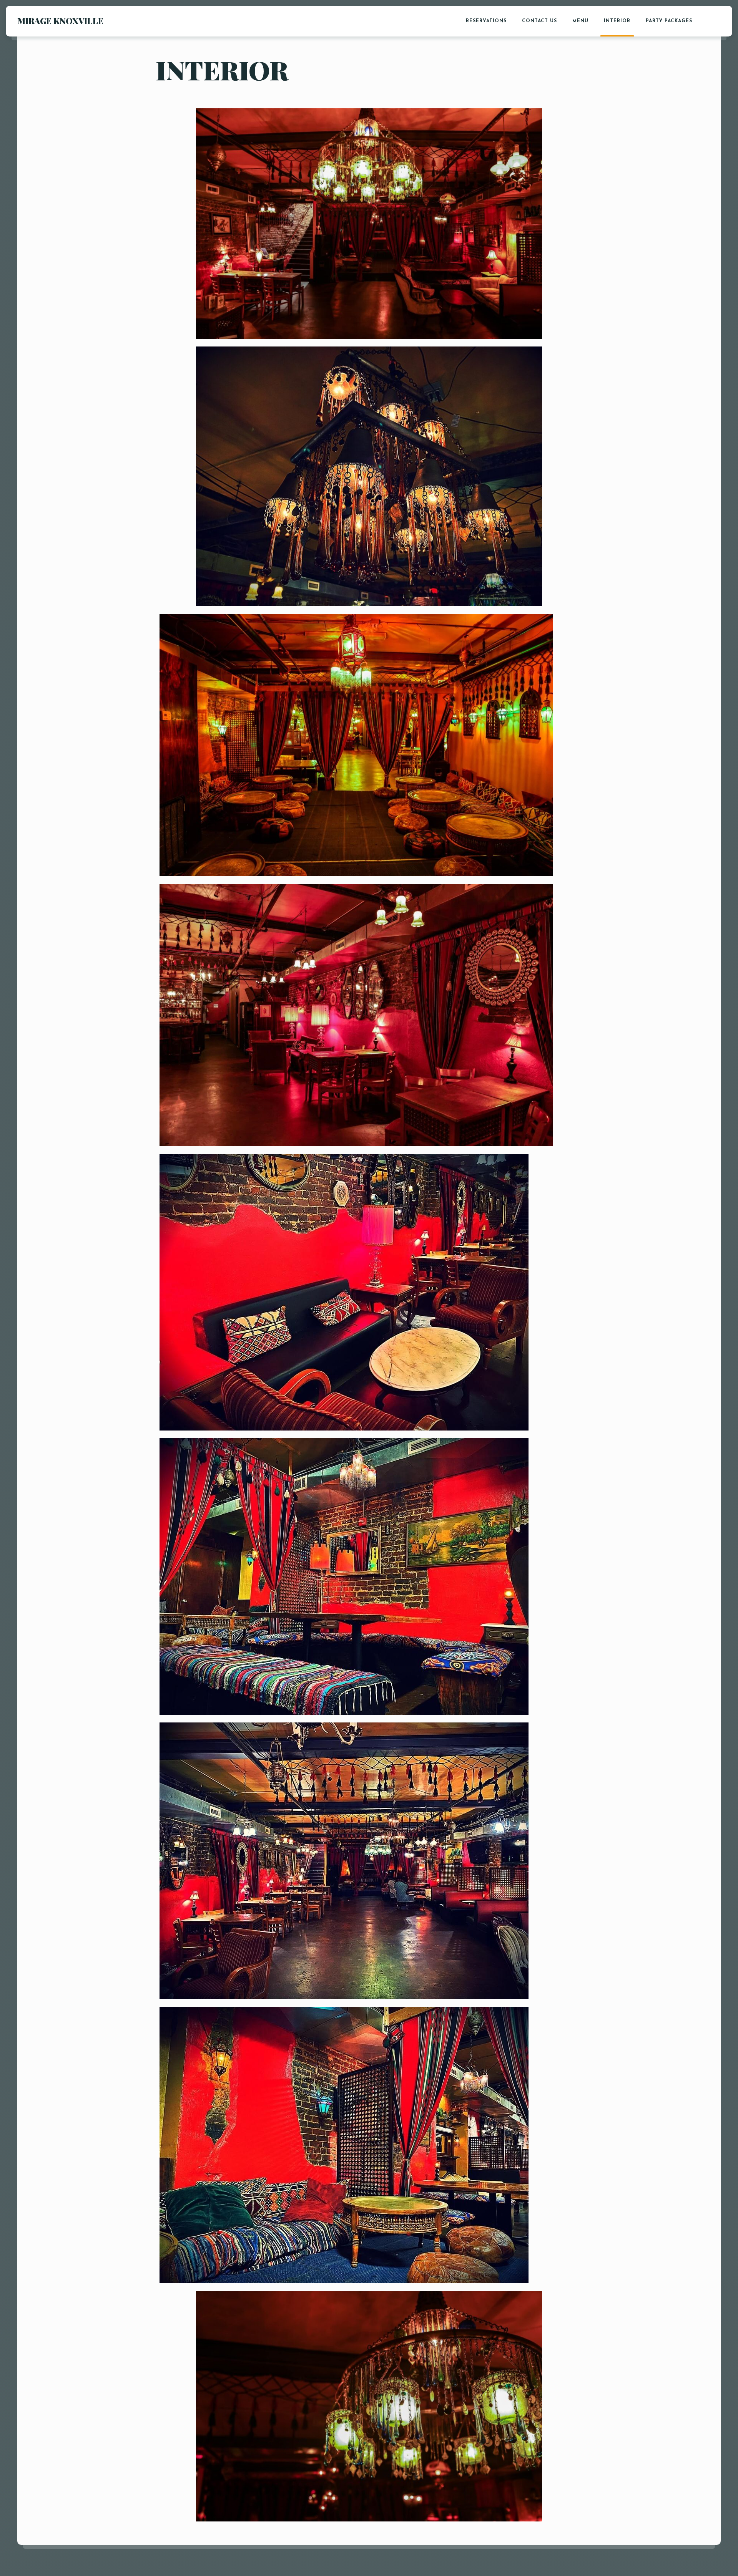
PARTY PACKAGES (669, 21)
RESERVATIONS (486, 21)
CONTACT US (539, 21)
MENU (580, 21)
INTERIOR (617, 21)
